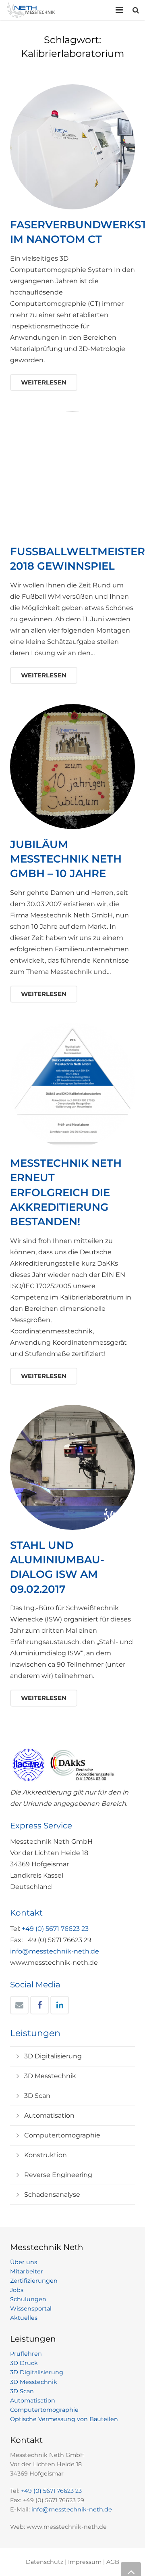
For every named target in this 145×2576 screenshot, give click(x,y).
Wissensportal (31, 2309)
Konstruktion (46, 2155)
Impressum (85, 2562)
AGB (113, 2562)
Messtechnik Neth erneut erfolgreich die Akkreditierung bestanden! (66, 1193)
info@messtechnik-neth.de (55, 1951)
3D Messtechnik (50, 2076)
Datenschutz (45, 2562)
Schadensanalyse (52, 2195)
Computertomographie (62, 2135)
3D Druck (24, 2363)
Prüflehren (26, 2354)
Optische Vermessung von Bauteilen (64, 2419)
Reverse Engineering (58, 2175)
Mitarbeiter (27, 2271)
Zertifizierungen (34, 2281)
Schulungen (28, 2299)
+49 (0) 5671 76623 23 (55, 1929)
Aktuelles (24, 2318)
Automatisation (49, 2115)
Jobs (17, 2290)
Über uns (24, 2262)
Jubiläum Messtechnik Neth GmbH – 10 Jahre (66, 859)
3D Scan (37, 2096)
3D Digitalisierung (53, 2056)
